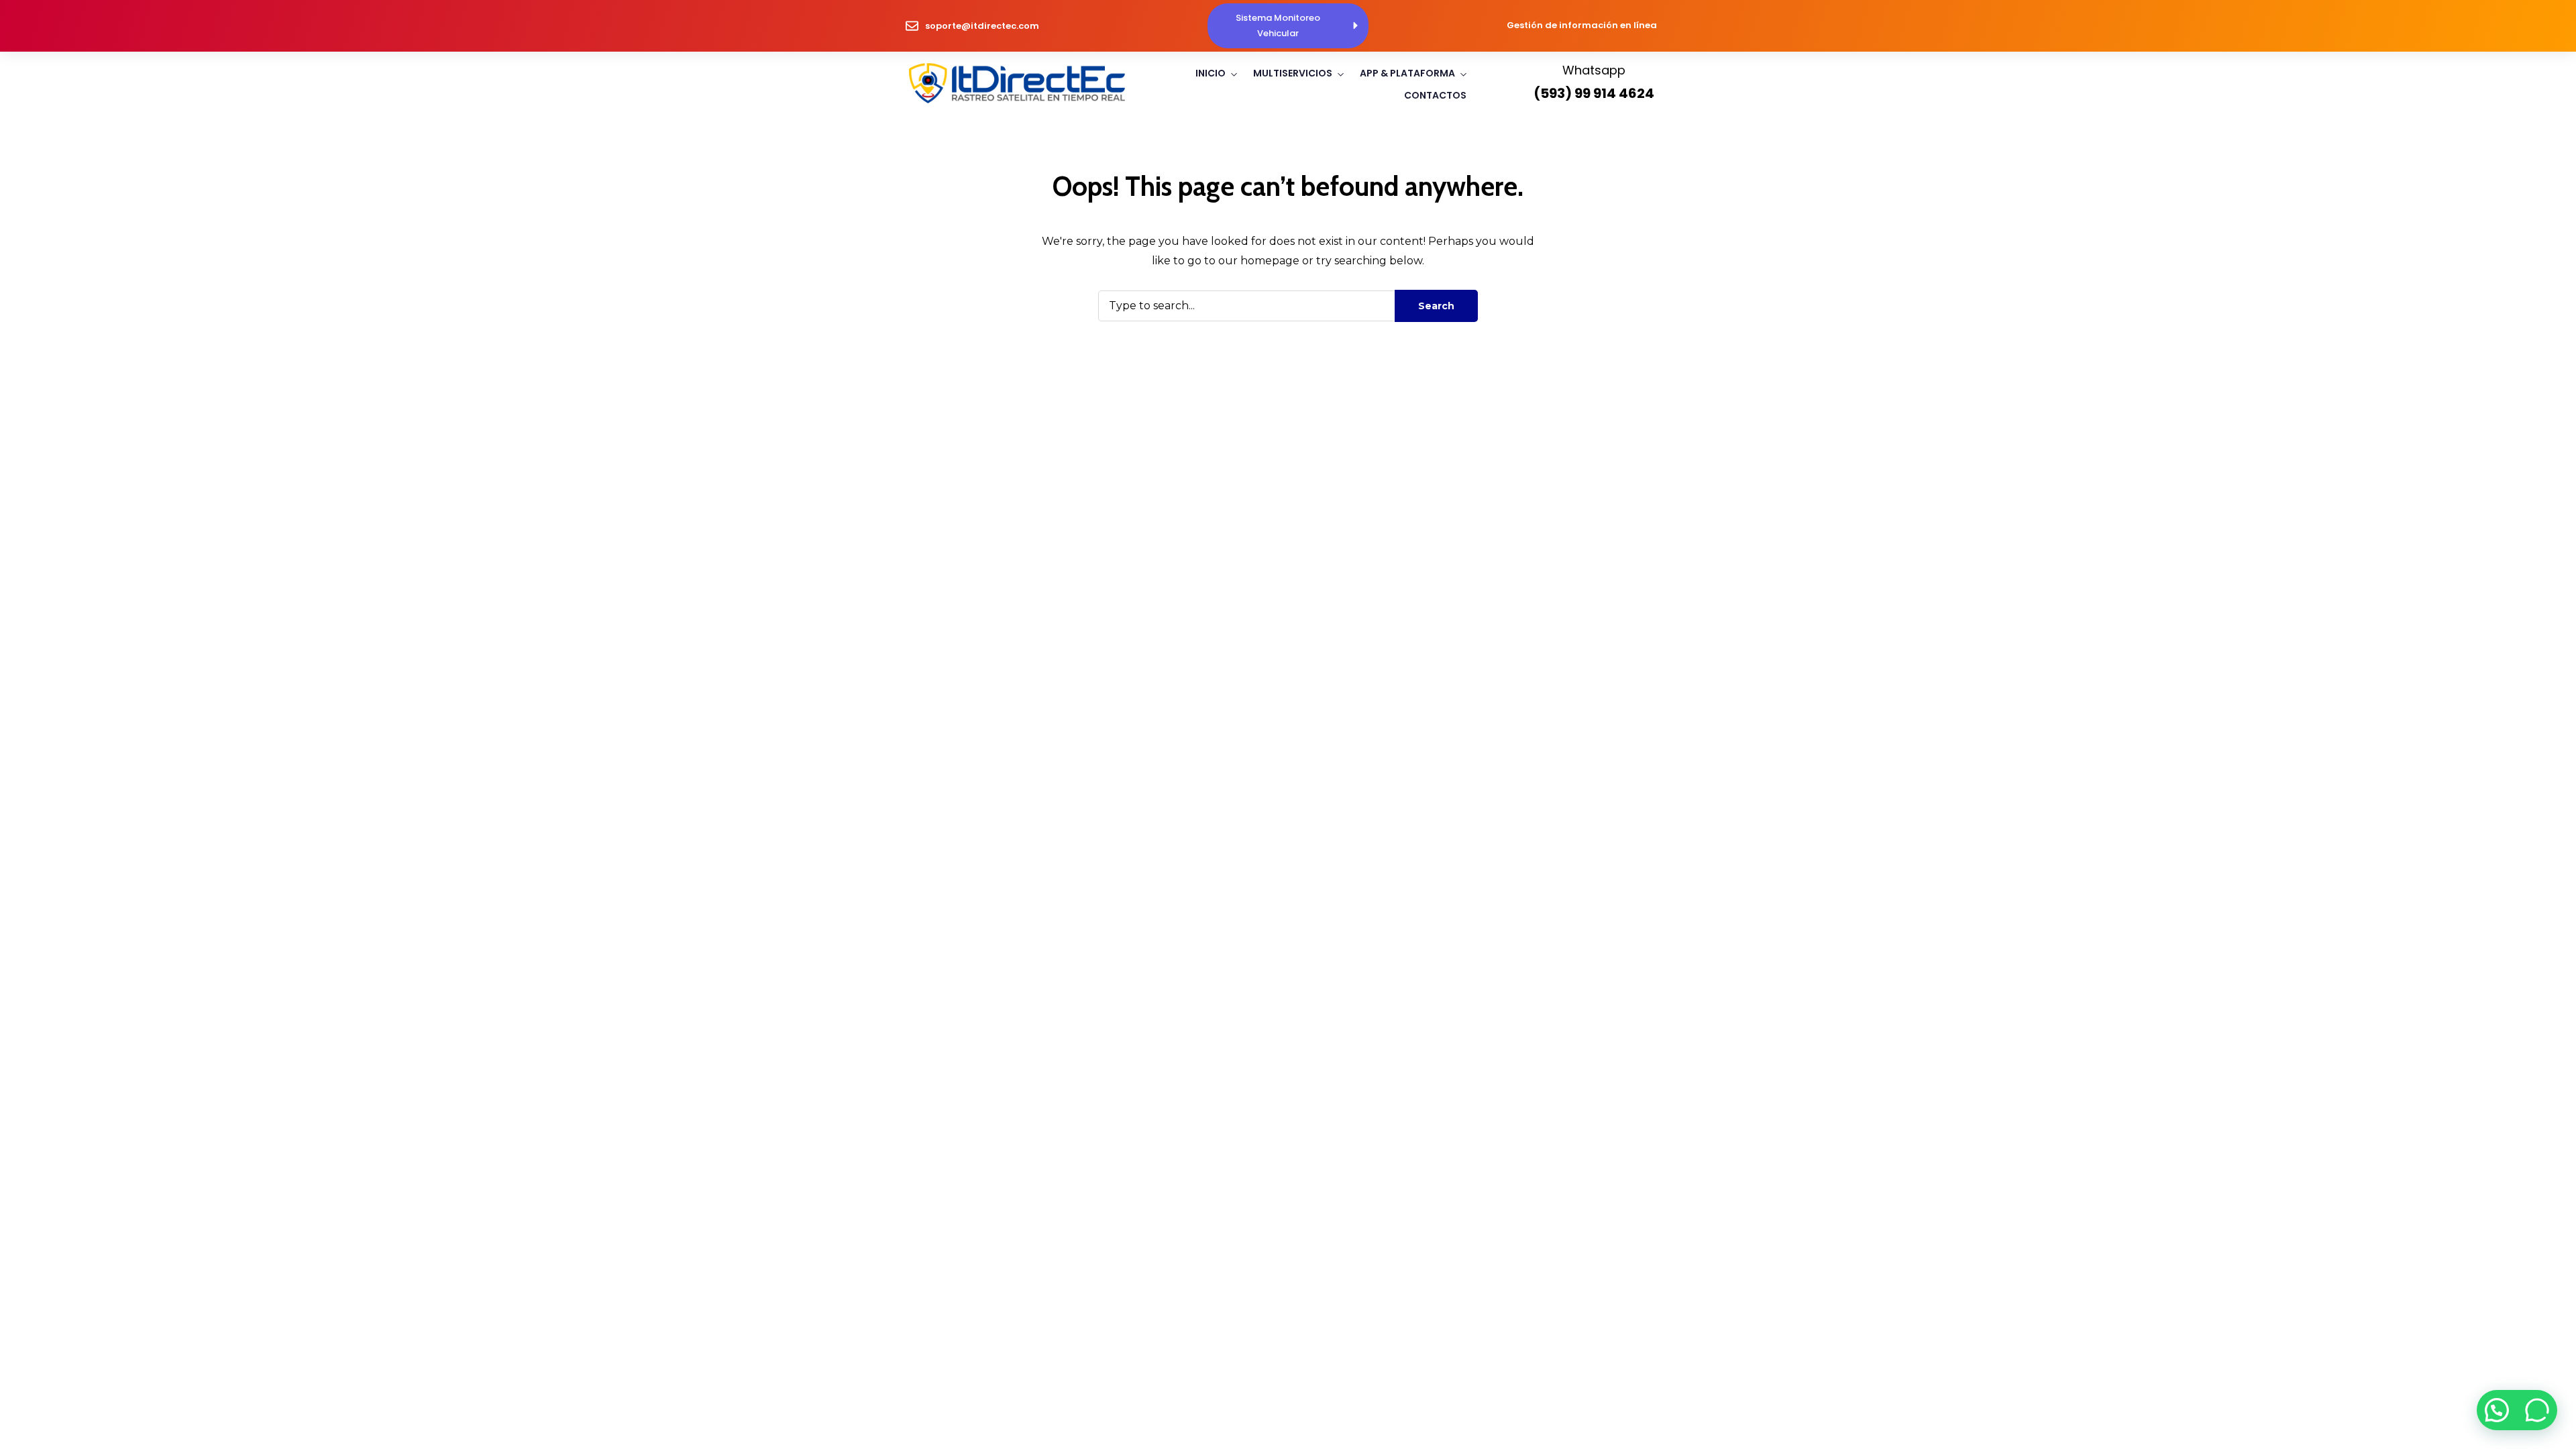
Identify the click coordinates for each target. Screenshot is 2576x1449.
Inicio (1211, 73)
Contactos (1435, 95)
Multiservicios (1293, 73)
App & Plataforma (1407, 73)
